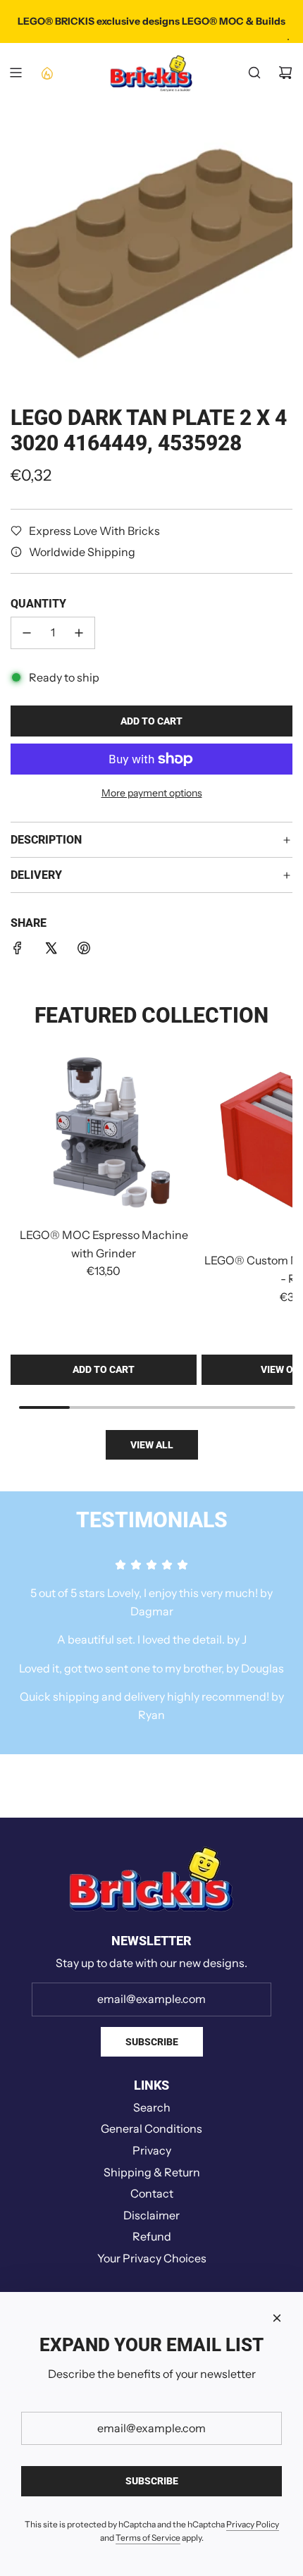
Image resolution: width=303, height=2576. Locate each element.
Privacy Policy (253, 2524)
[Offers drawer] (47, 73)
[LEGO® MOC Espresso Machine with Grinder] (104, 1135)
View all (152, 1445)
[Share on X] (51, 951)
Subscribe (152, 2042)
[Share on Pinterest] (84, 951)
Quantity (38, 604)
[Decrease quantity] (27, 633)
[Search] (254, 73)
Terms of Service (148, 2538)
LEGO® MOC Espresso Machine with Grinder (104, 1244)
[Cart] (285, 73)
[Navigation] (16, 73)
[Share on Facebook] (18, 951)
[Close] (277, 2318)
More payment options (152, 793)
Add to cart (104, 1369)
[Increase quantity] (79, 633)
